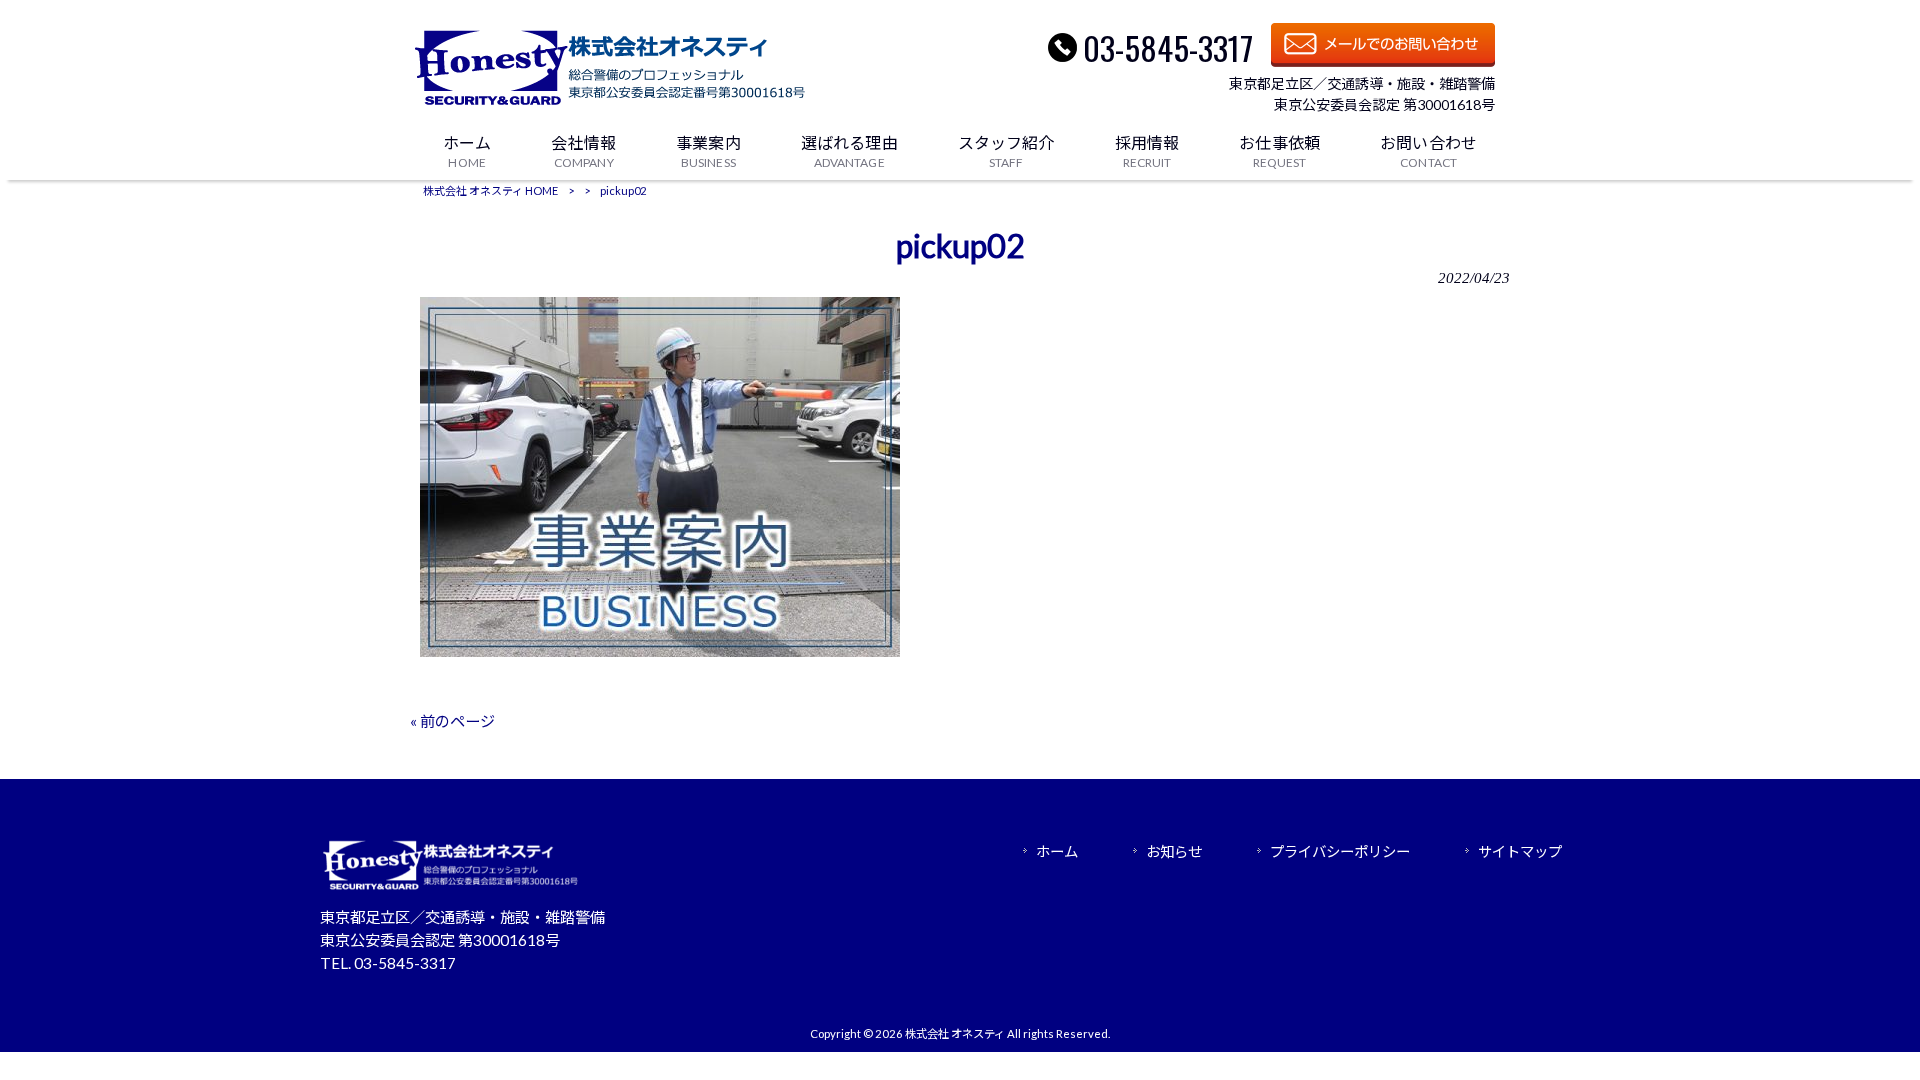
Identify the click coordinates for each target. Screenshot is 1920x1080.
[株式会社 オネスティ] (613, 106)
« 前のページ (452, 721)
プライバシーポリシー (1340, 851)
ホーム (1057, 851)
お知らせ (1174, 851)
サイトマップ (1520, 851)
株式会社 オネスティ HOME (490, 190)
